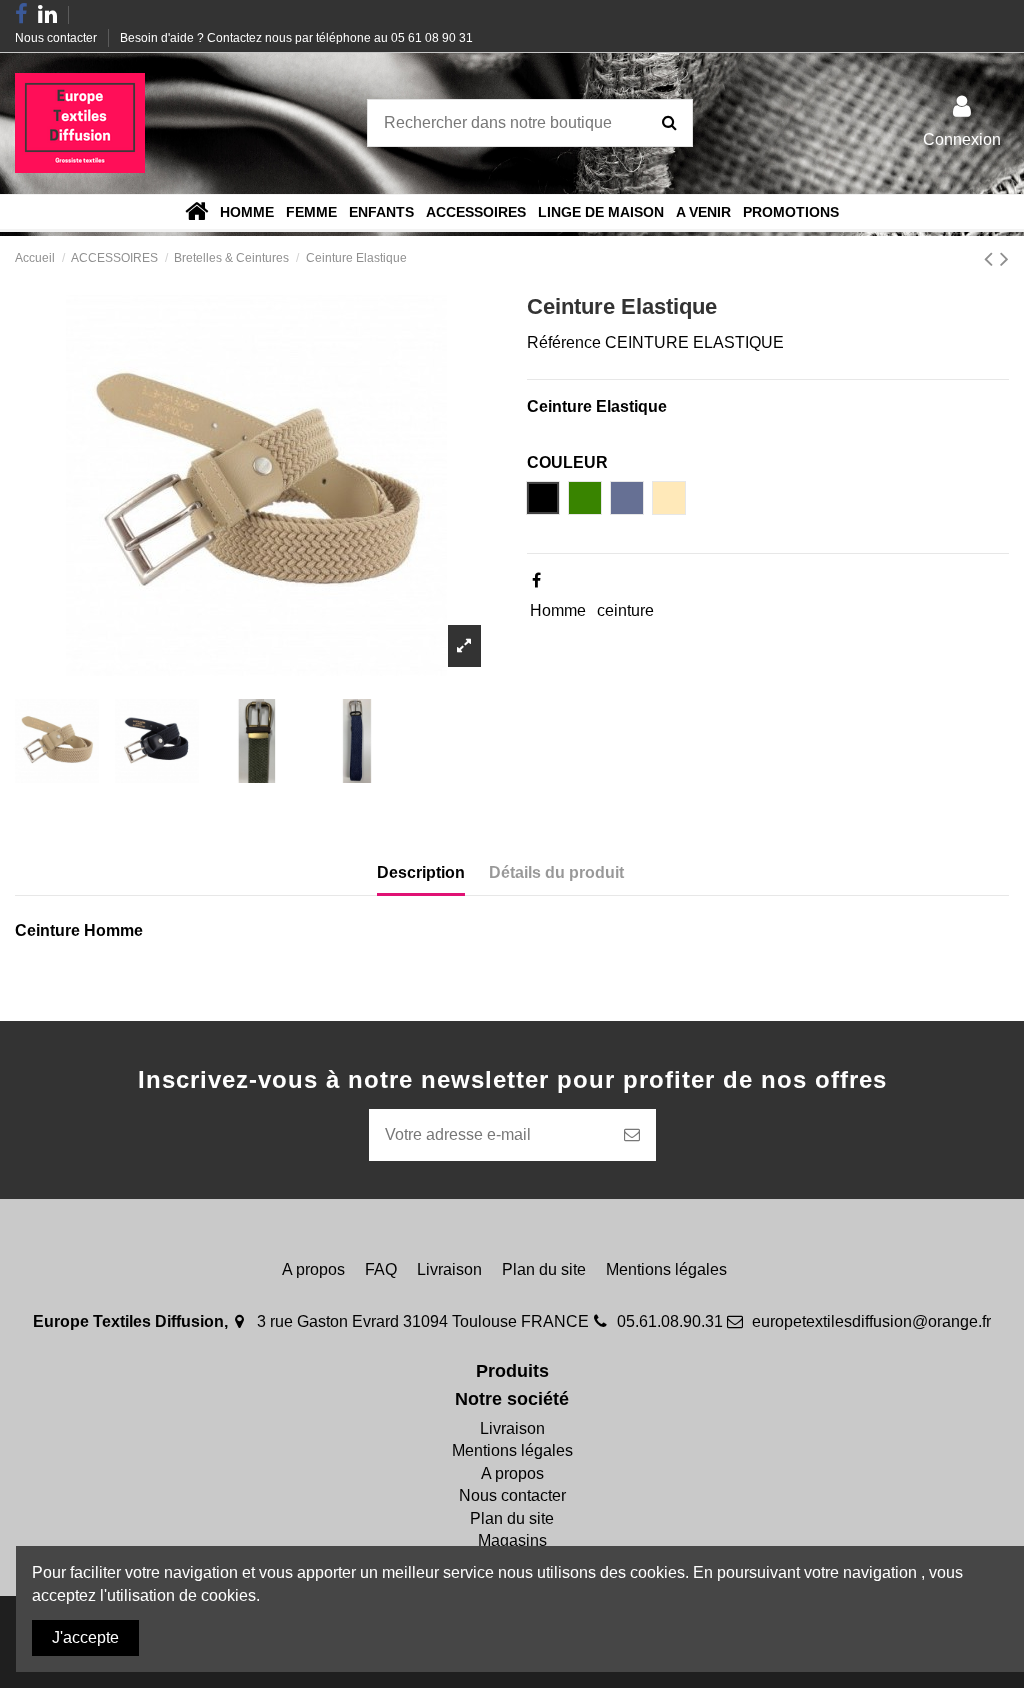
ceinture (625, 610)
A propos (313, 1269)
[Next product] (1004, 258)
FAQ (381, 1269)
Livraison (449, 1269)
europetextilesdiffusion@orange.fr (871, 1321)
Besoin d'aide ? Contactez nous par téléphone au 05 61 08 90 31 (296, 38)
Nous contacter (57, 38)
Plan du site (544, 1269)
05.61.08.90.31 (670, 1321)
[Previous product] (992, 258)
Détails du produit (556, 872)
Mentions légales (666, 1269)
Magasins (512, 1540)
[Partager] (536, 580)
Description (421, 872)
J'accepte (85, 1637)
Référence (564, 342)
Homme (558, 610)
